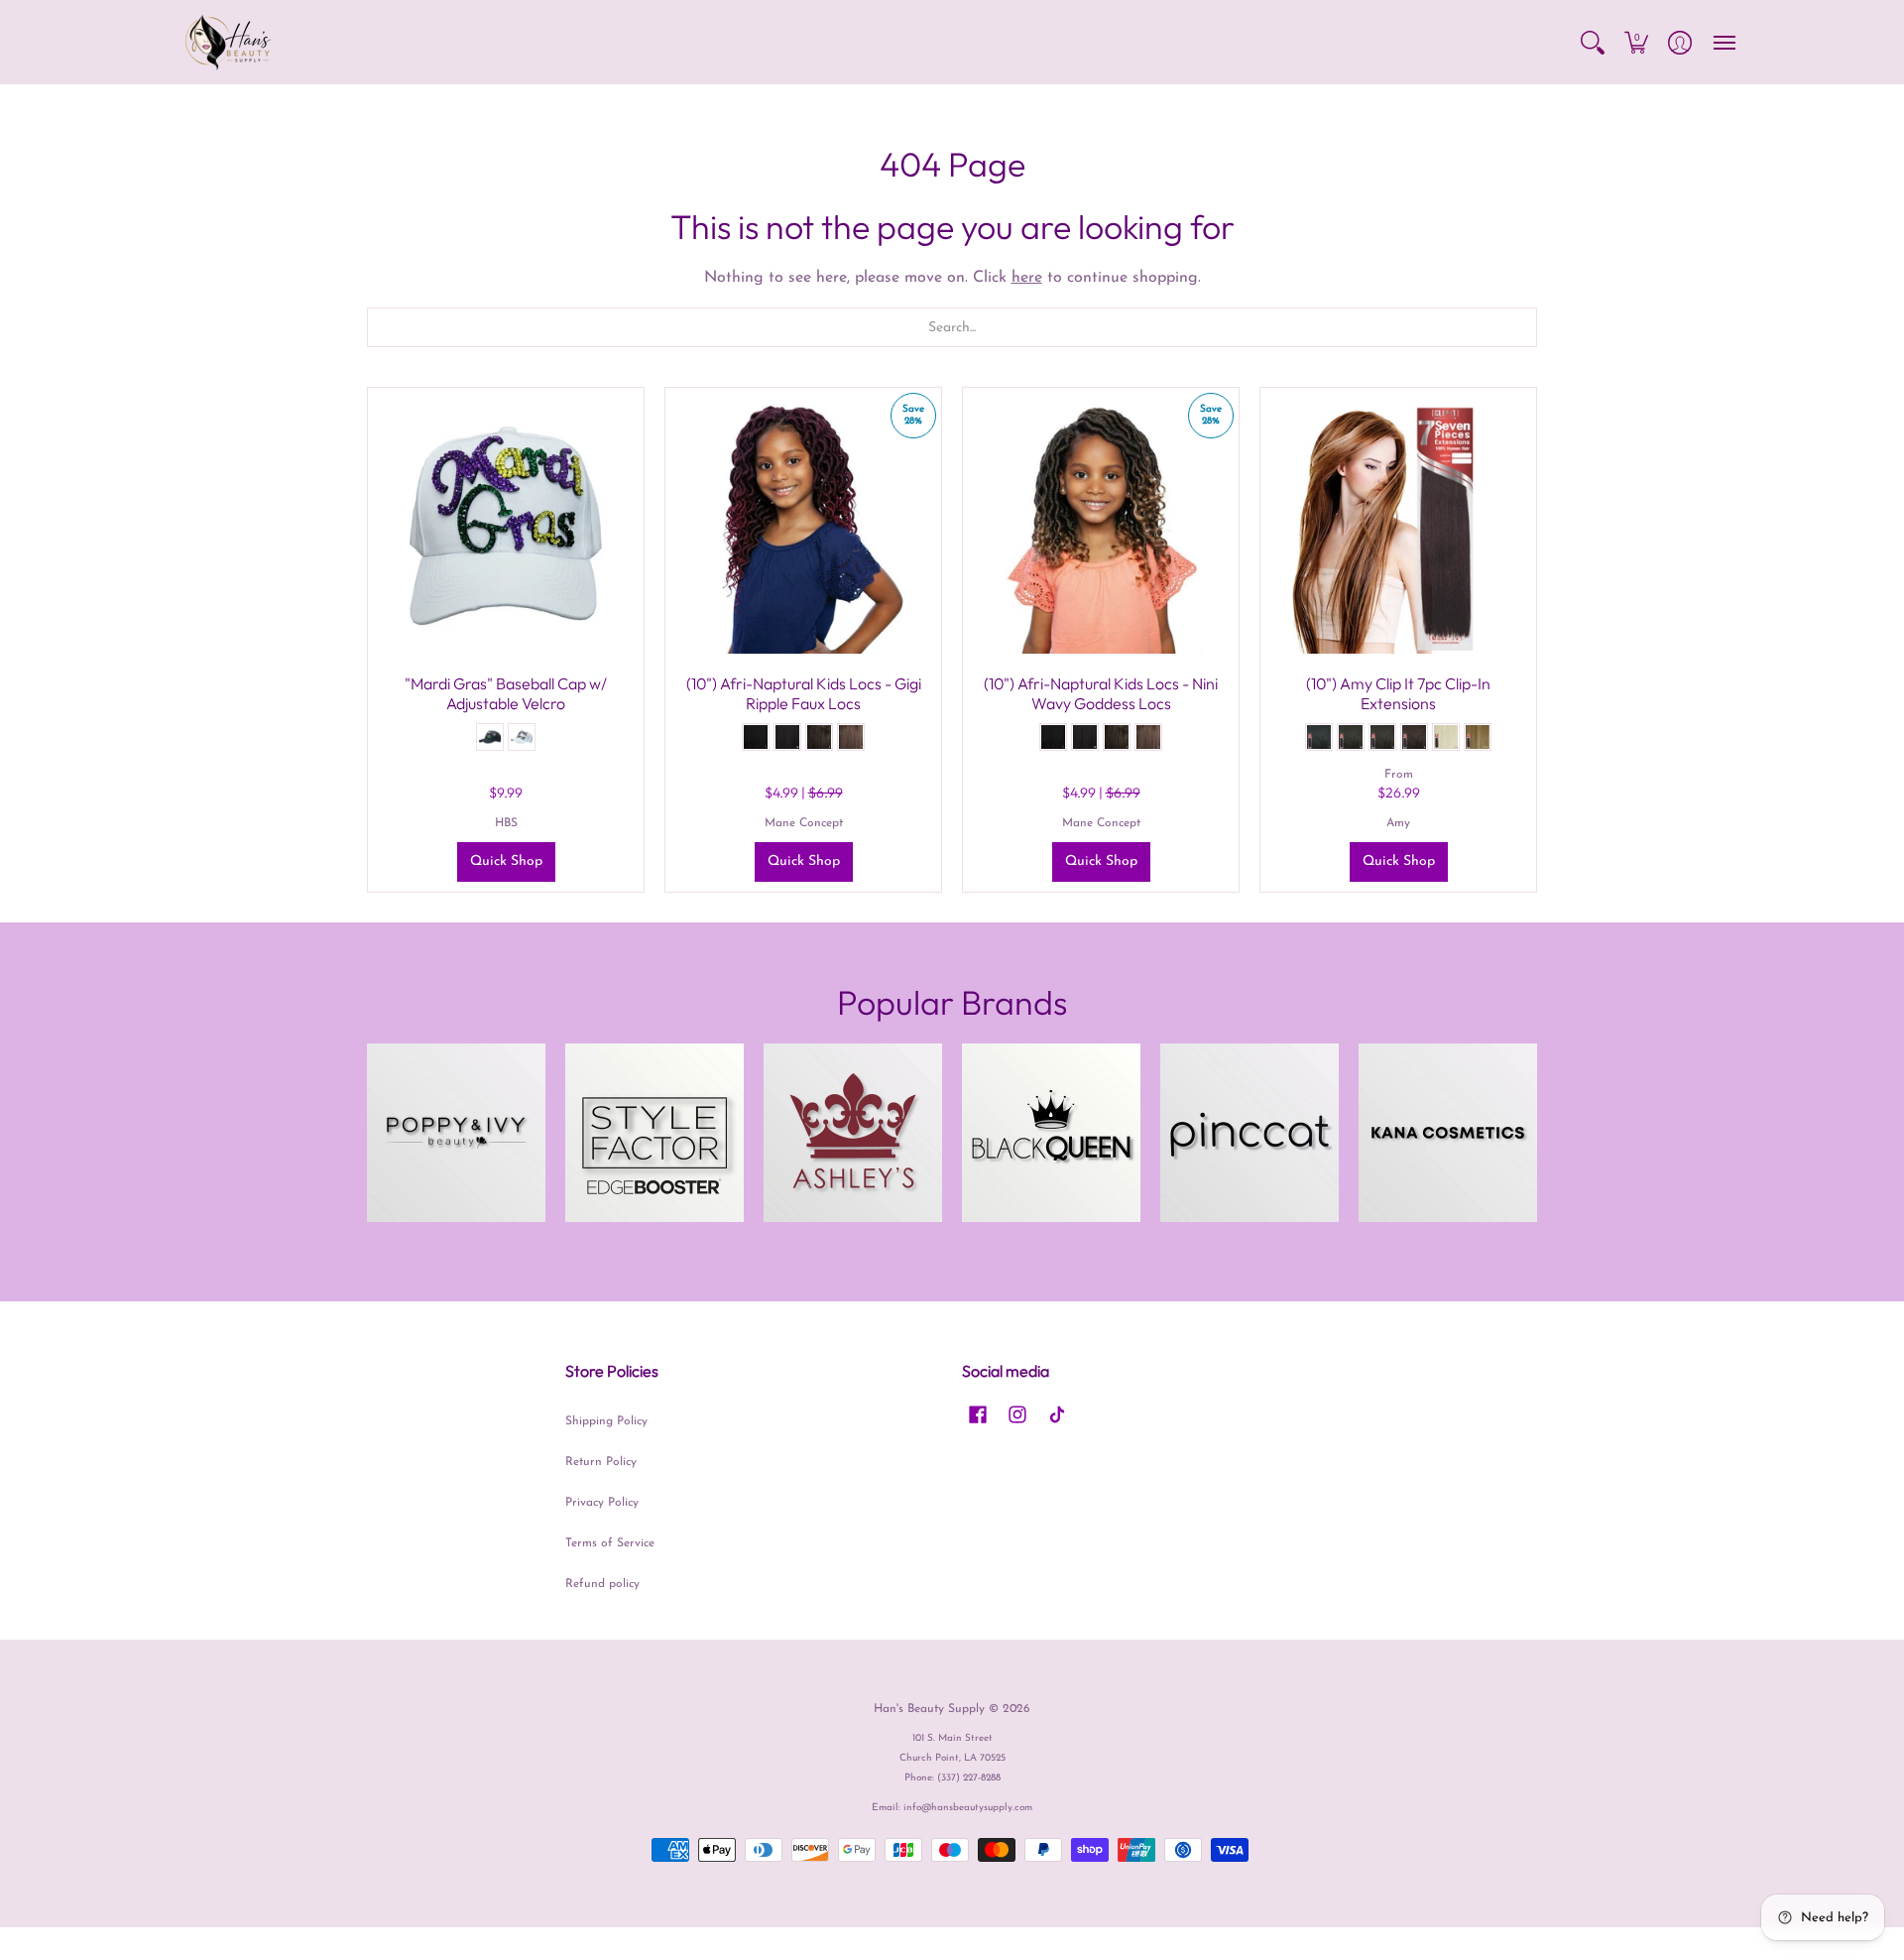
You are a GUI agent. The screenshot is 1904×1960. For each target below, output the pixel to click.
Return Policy (601, 1462)
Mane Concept (804, 823)
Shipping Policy (606, 1421)
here (1027, 278)
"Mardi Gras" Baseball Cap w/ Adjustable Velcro (506, 693)
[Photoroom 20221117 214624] (1051, 1133)
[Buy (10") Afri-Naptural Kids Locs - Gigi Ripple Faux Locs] (803, 526)
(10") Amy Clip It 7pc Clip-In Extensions (1398, 693)
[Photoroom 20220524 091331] (456, 1133)
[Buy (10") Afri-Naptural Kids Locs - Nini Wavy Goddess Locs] (1101, 526)
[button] (1593, 42)
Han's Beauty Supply (929, 1709)
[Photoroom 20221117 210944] (654, 1133)
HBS (506, 823)
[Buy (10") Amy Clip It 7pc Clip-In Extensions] (1398, 526)
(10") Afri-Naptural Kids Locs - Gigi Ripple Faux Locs (804, 693)
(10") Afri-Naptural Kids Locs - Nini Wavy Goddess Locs (1101, 693)
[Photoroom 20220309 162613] (853, 1133)
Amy (1398, 823)
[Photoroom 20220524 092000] (1249, 1133)
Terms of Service (610, 1543)
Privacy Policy (602, 1503)
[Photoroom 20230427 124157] (1448, 1133)
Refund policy (602, 1584)
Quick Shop (506, 861)
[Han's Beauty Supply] (228, 42)
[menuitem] (1593, 42)
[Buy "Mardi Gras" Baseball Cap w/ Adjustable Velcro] (506, 526)
